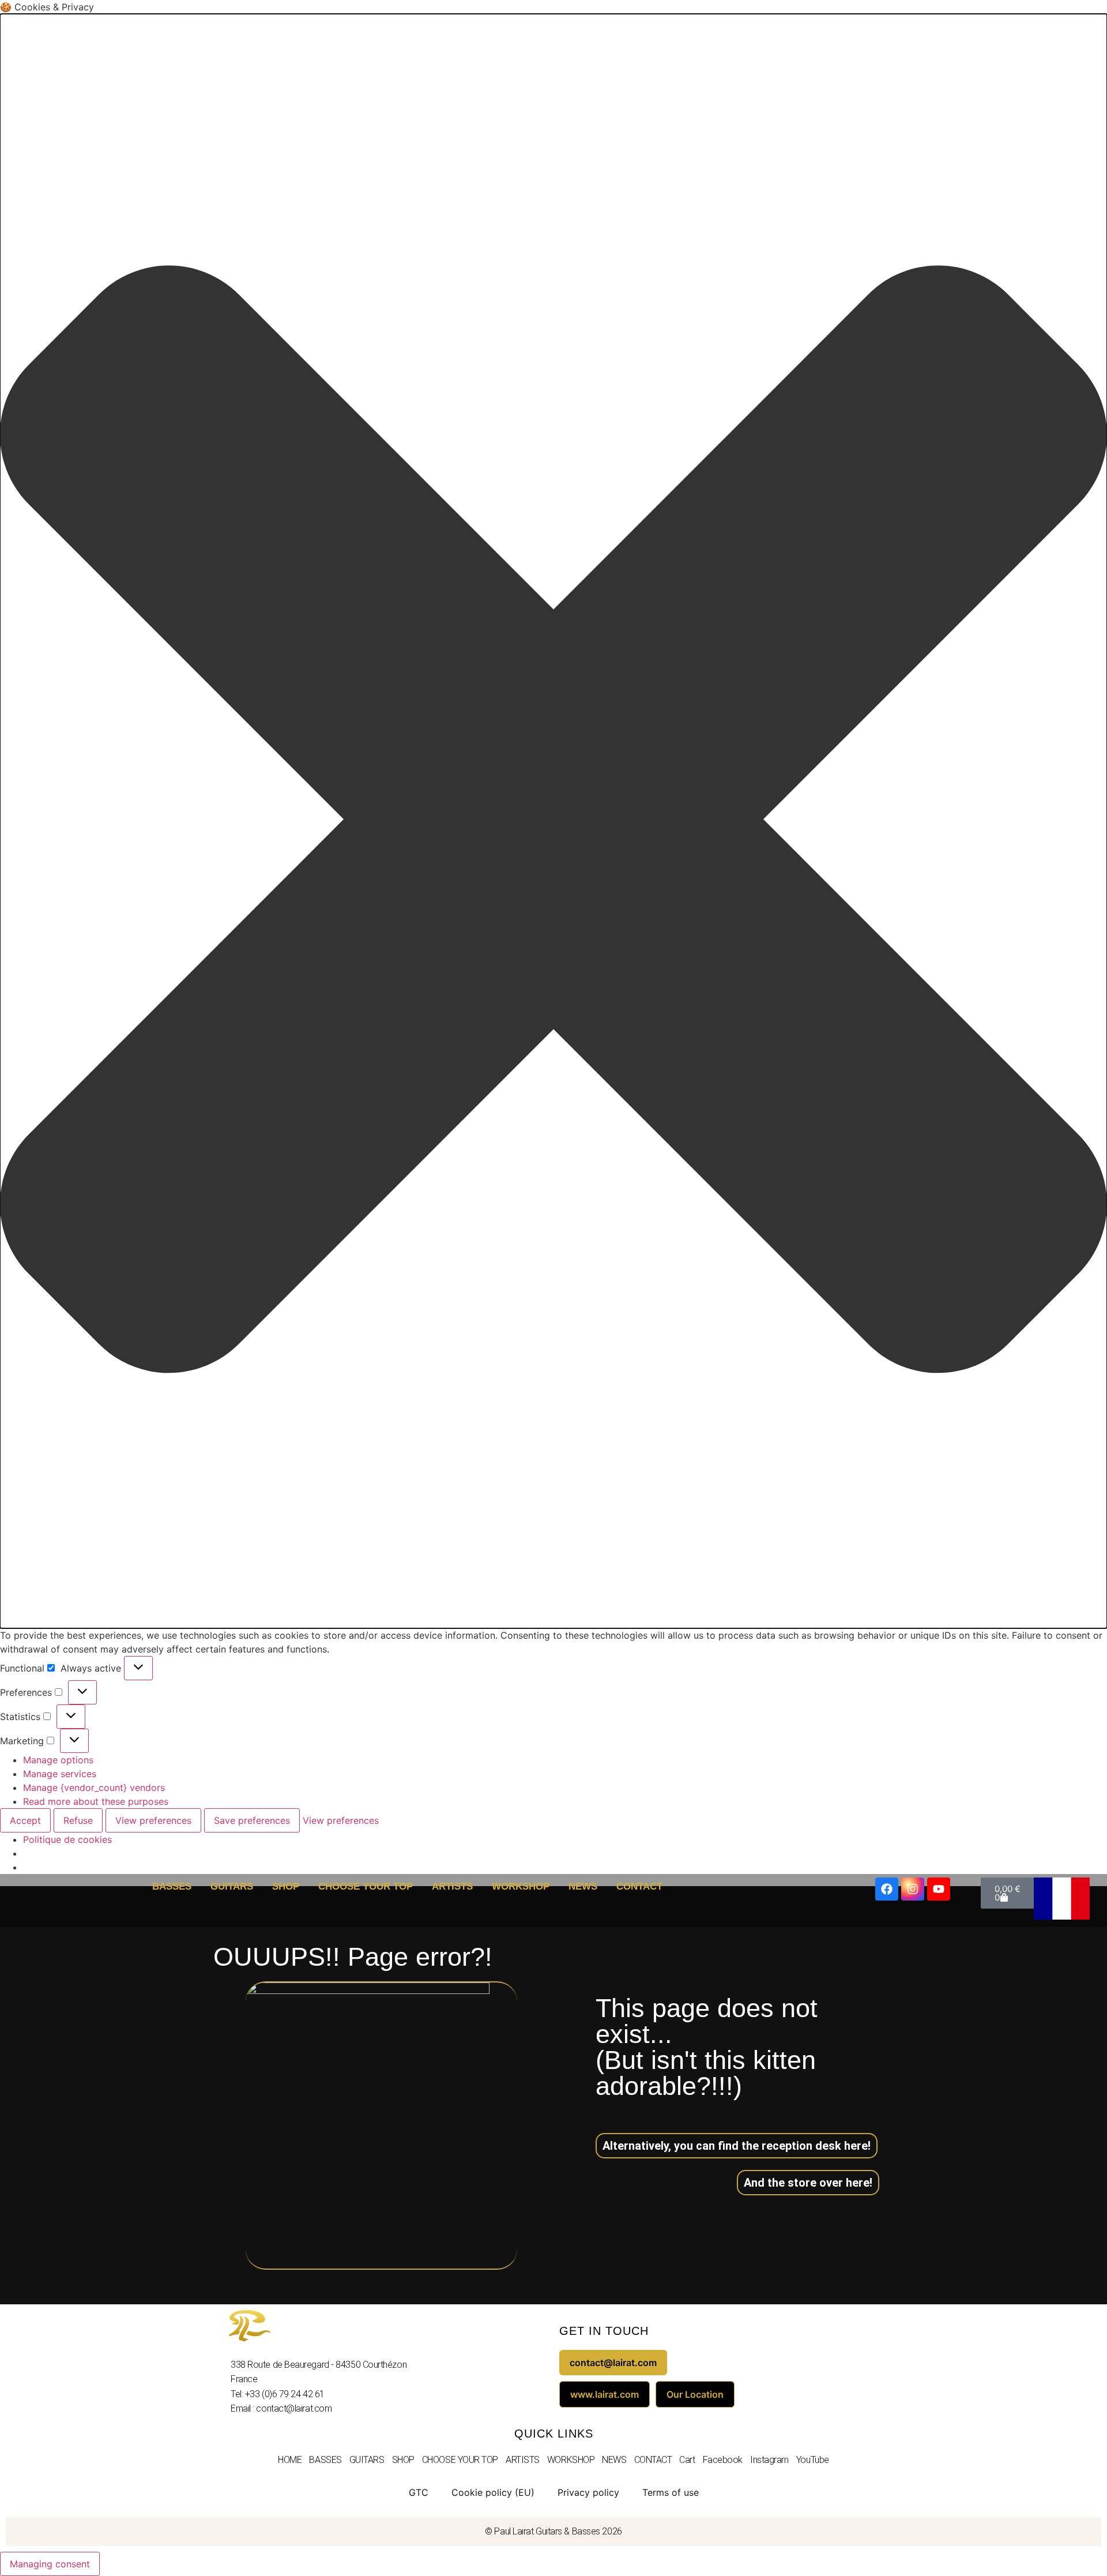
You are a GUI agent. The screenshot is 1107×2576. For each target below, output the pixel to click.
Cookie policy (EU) (493, 2492)
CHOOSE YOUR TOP (366, 1886)
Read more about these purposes (96, 1801)
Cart (687, 2460)
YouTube (813, 2460)
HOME (290, 2460)
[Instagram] (913, 1889)
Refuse (78, 1820)
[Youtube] (939, 1889)
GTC (419, 2492)
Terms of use (671, 2492)
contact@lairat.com (613, 2363)
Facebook (723, 2460)
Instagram (769, 2460)
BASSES (172, 1886)
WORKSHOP (521, 1886)
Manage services (60, 1774)
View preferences (153, 1820)
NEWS (583, 1886)
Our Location (695, 2394)
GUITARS (232, 1886)
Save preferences (252, 1820)
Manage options (58, 1760)
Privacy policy (588, 2492)
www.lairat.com (605, 2394)
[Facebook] (887, 1889)
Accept (25, 1820)
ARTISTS (452, 1886)
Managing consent (50, 2564)
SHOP (286, 1886)
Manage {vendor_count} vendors (94, 1788)
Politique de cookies (67, 1839)
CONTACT (639, 1886)
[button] (553, 821)
